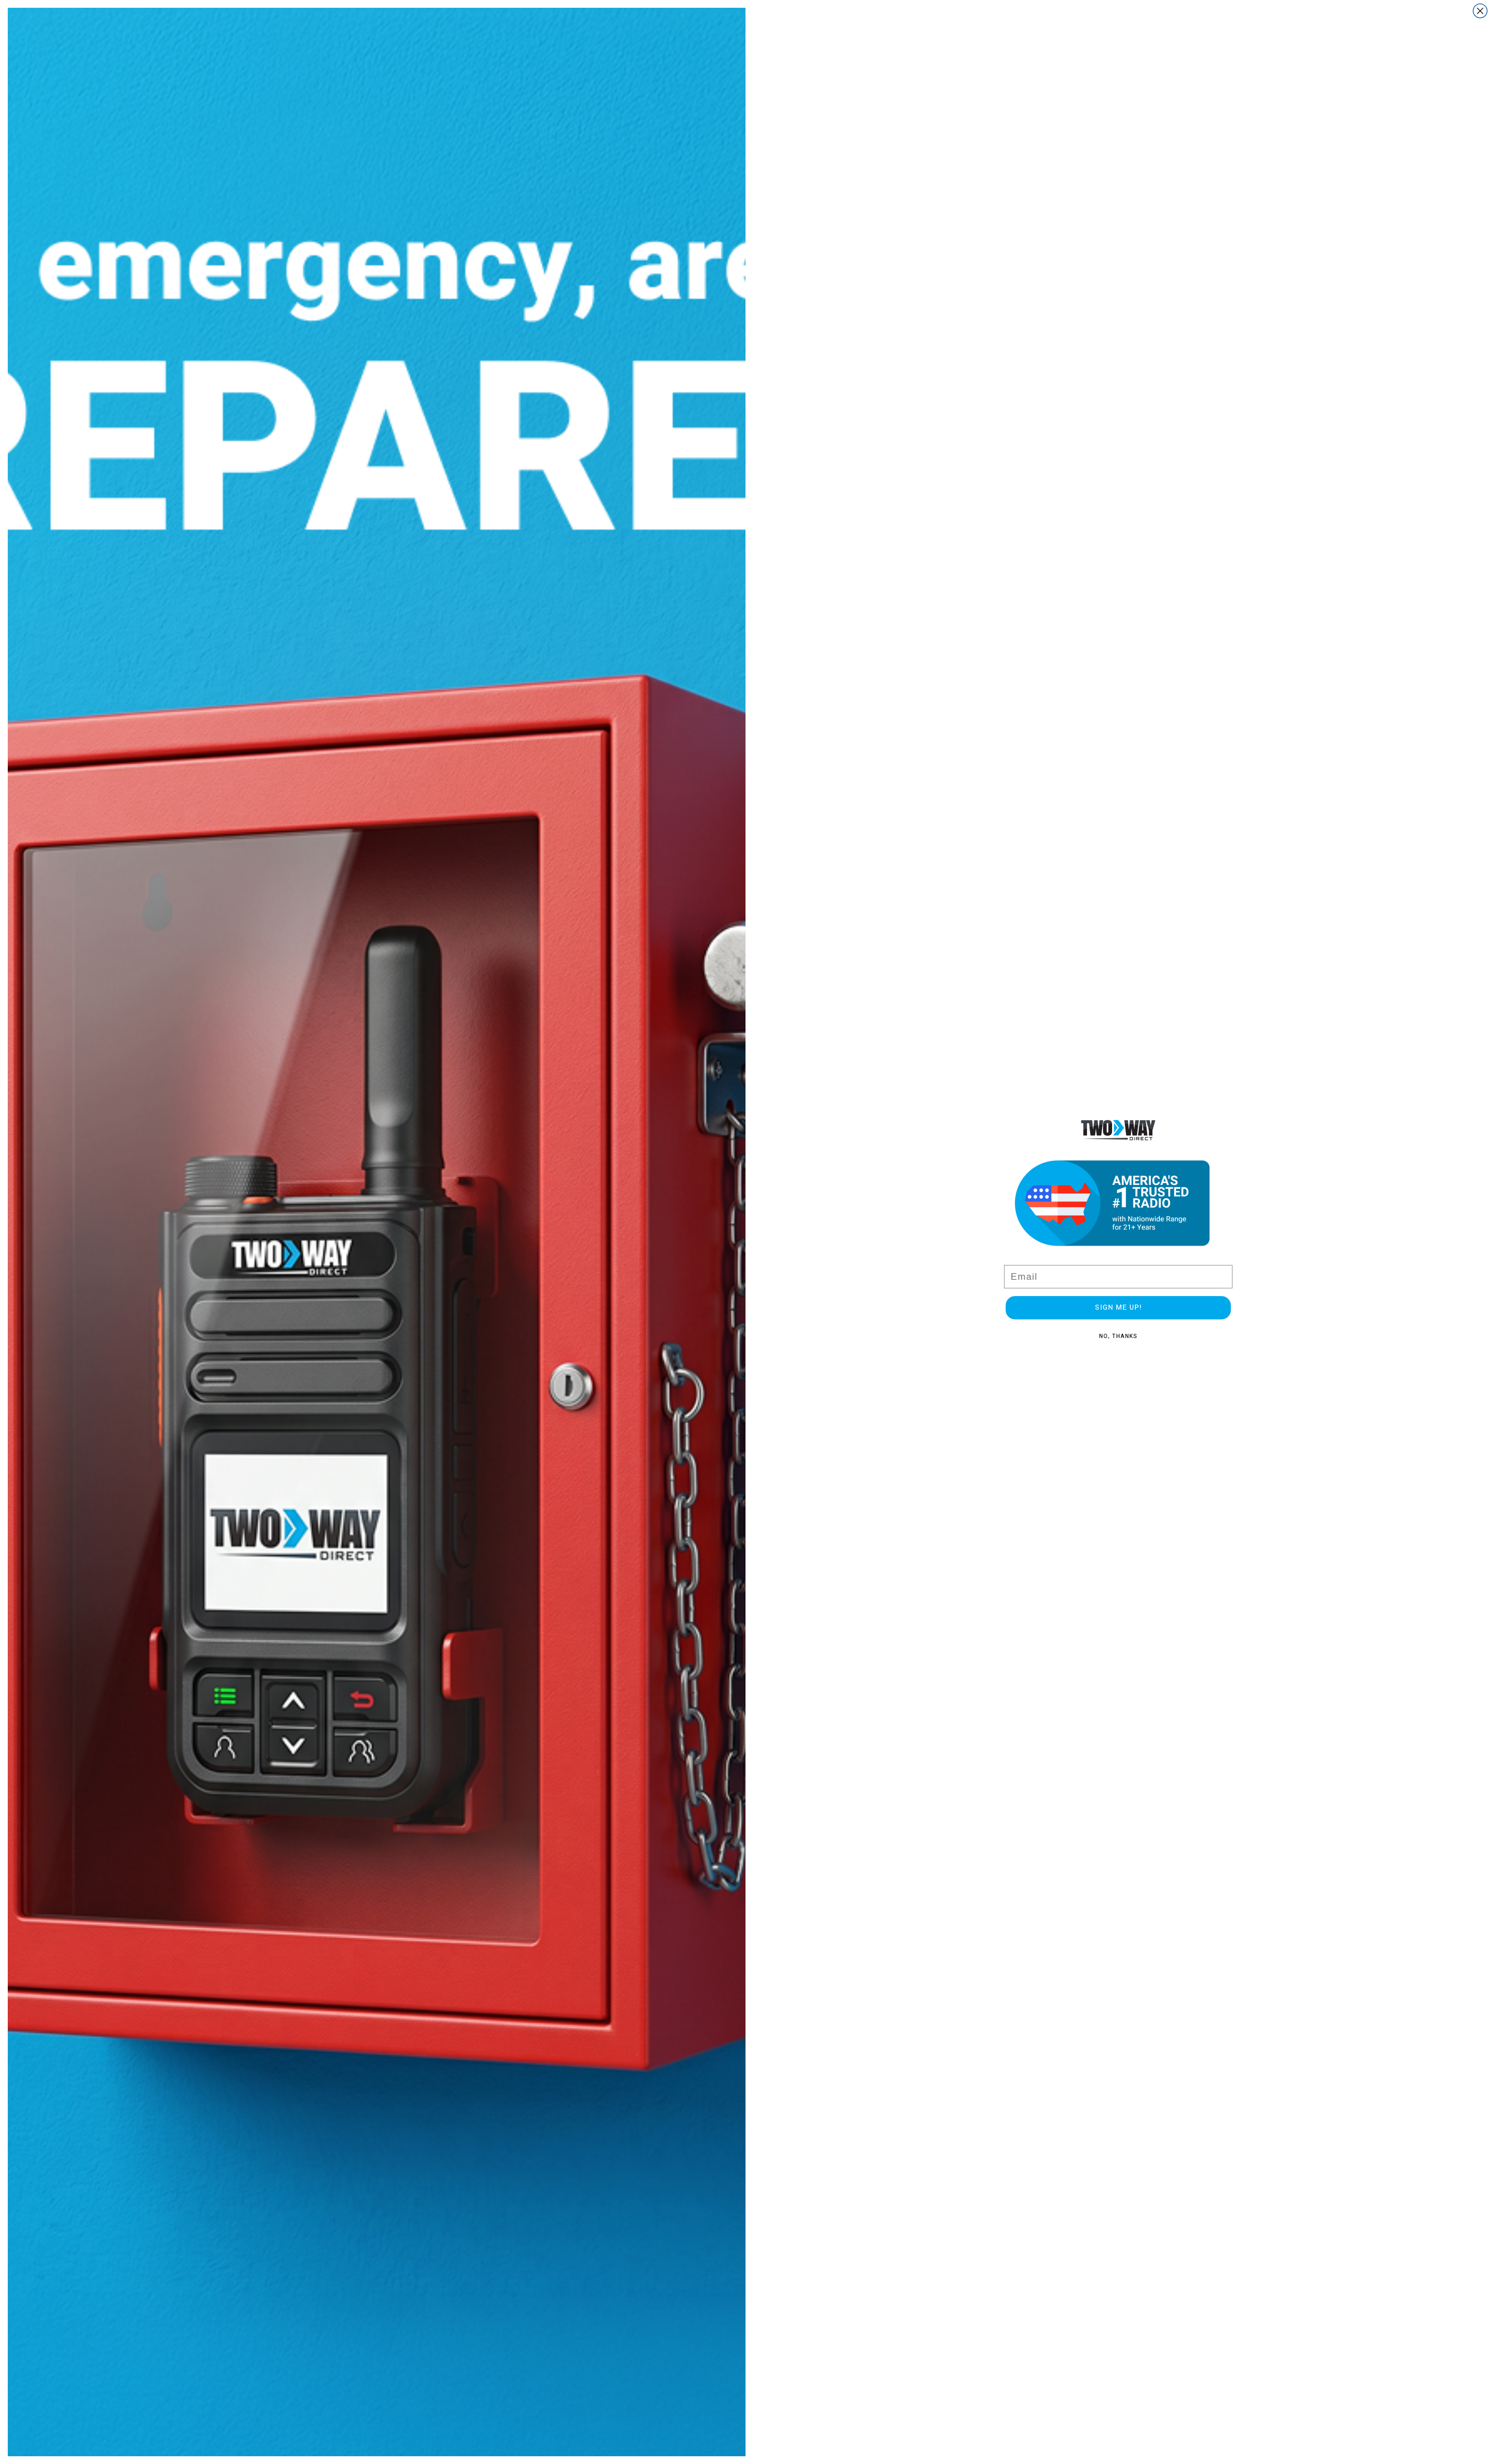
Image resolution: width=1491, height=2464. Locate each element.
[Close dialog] (1480, 11)
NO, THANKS (1118, 1336)
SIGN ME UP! (1118, 1308)
